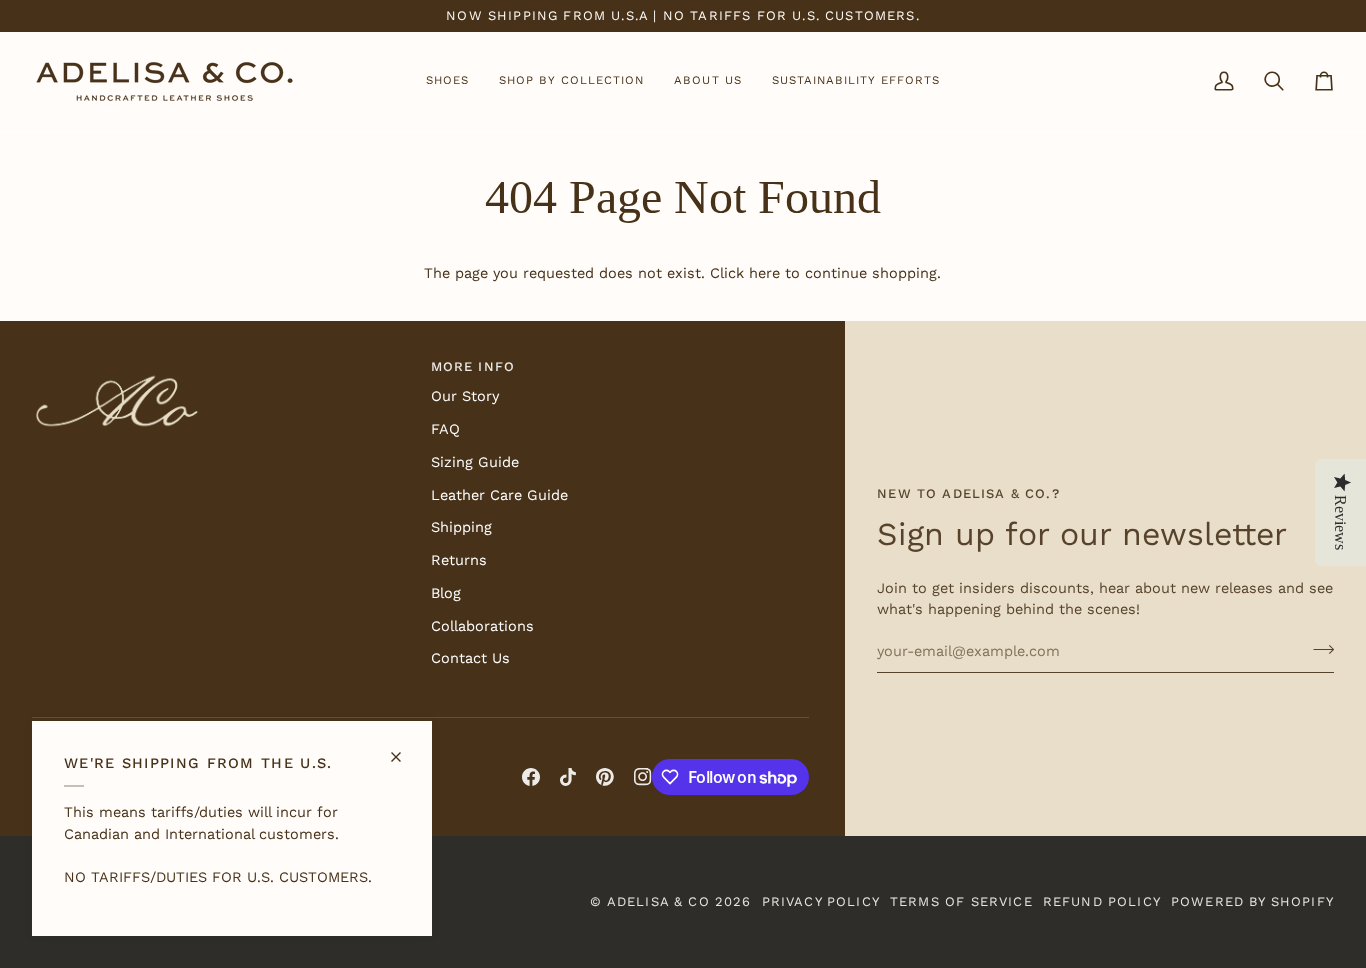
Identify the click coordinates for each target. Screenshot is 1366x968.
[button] (447, 81)
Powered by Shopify (1252, 901)
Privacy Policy (821, 901)
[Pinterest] (605, 777)
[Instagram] (643, 777)
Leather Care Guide (499, 495)
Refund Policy (1102, 901)
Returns (459, 560)
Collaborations (482, 626)
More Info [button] (473, 366)
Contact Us (470, 658)
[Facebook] (531, 777)
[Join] (1317, 649)
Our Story (465, 396)
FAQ (445, 429)
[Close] (404, 748)
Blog (446, 593)
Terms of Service (961, 901)
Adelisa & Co (658, 901)
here (764, 273)
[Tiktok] (568, 777)
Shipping (461, 527)
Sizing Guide (475, 462)
